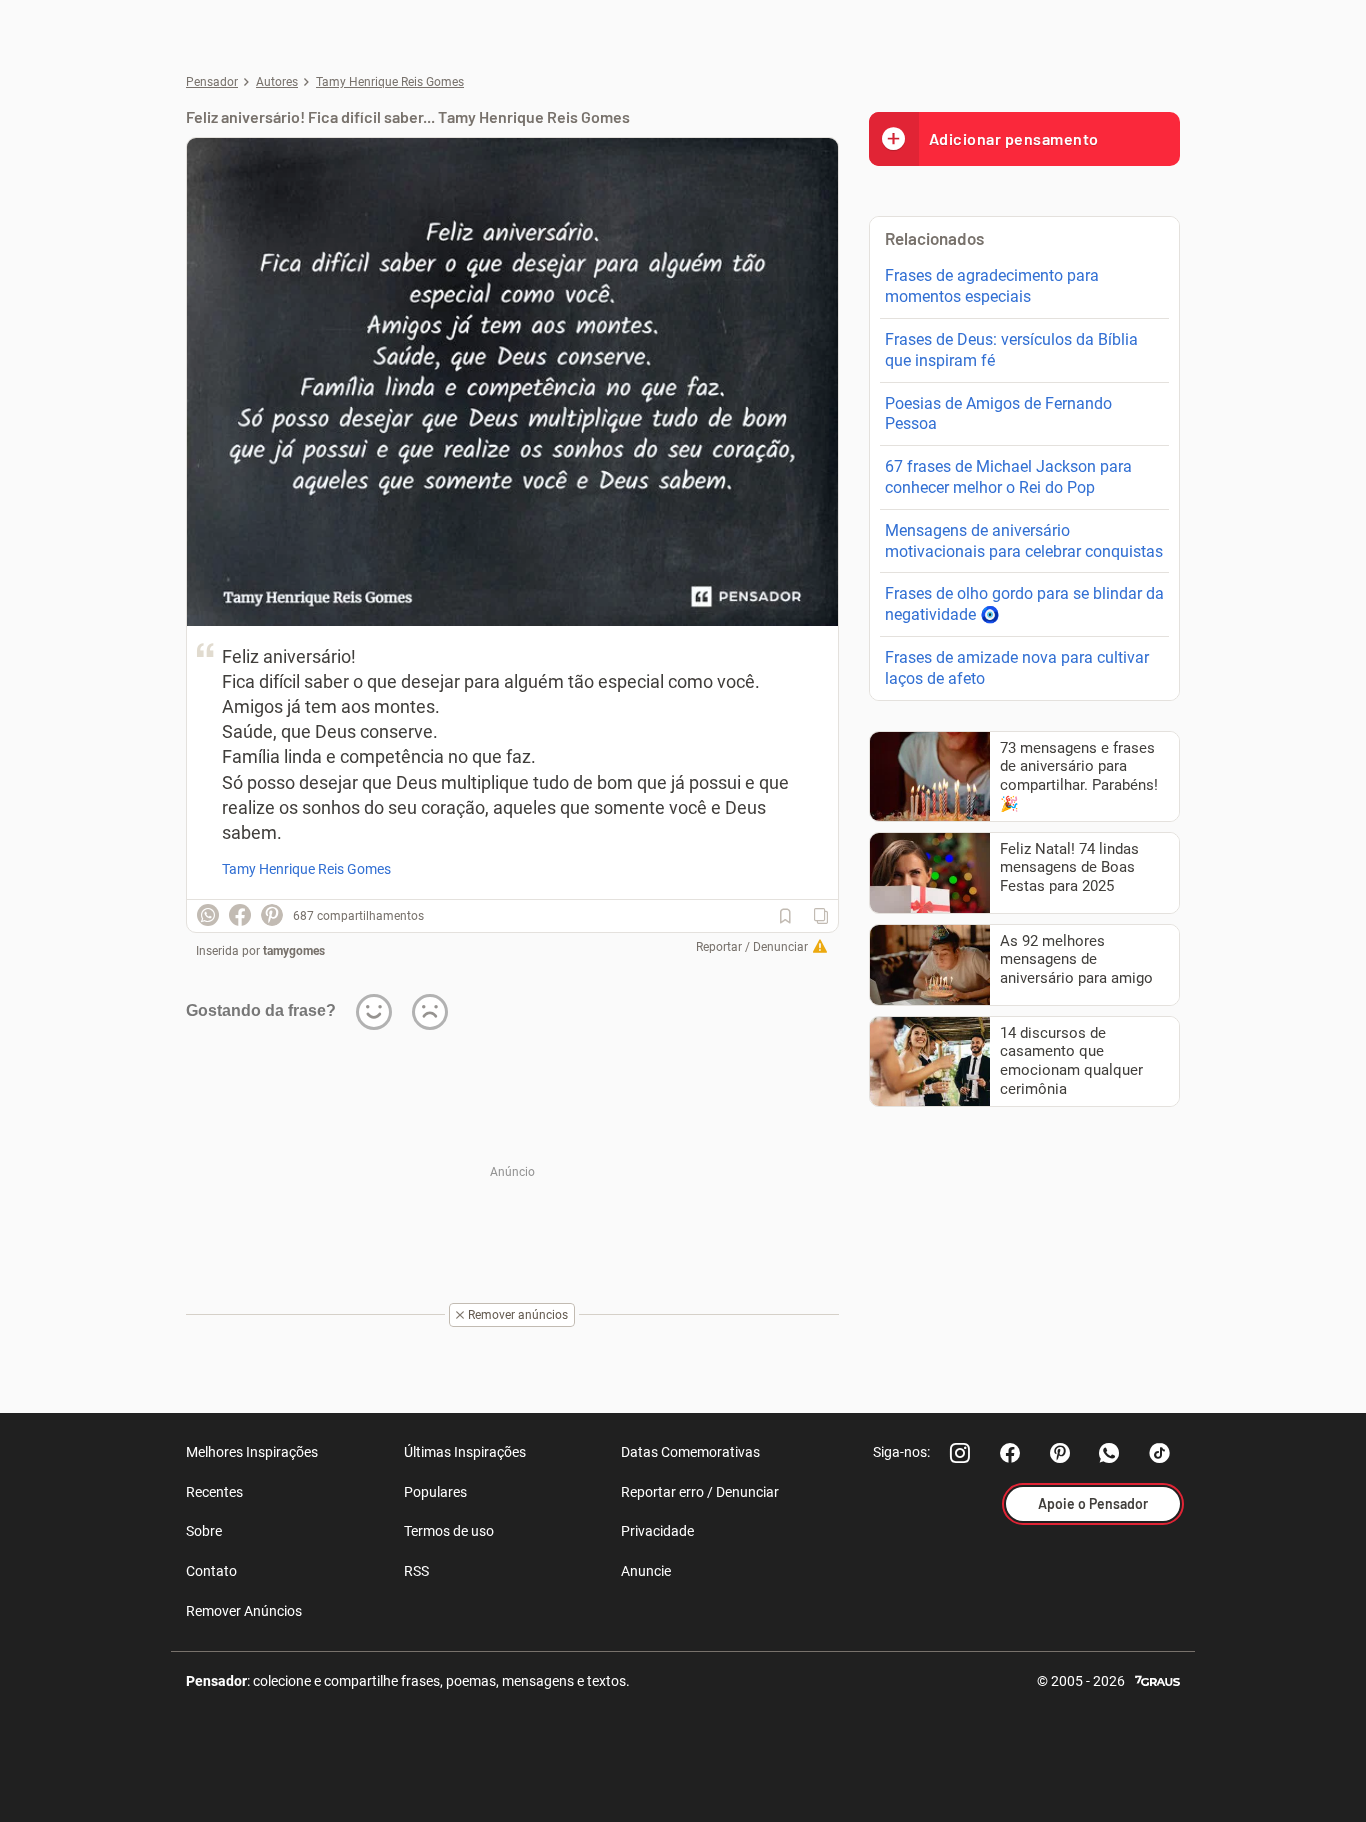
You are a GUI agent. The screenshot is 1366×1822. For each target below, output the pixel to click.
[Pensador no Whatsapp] (1110, 1453)
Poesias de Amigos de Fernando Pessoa (998, 414)
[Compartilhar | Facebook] (240, 915)
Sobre (204, 1531)
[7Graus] (1157, 1679)
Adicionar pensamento (1014, 138)
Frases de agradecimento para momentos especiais (992, 286)
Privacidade (657, 1531)
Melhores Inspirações (252, 1452)
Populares (435, 1492)
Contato (211, 1571)
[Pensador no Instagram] (960, 1453)
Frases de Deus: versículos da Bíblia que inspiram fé (1011, 350)
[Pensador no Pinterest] (1060, 1453)
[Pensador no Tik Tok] (1160, 1453)
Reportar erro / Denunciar (700, 1492)
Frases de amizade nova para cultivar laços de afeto (1017, 668)
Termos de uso (449, 1531)
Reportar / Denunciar (752, 947)
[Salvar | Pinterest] (272, 915)
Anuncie (646, 1571)
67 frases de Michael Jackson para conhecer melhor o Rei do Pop (1008, 477)
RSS (416, 1571)
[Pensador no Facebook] (1010, 1453)
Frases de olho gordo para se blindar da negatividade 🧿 (1024, 604)
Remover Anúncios (244, 1611)
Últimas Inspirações (465, 1452)
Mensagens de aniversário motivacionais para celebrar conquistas (1024, 541)
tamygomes (294, 951)
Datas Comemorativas (690, 1452)
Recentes (214, 1492)
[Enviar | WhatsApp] (208, 915)
